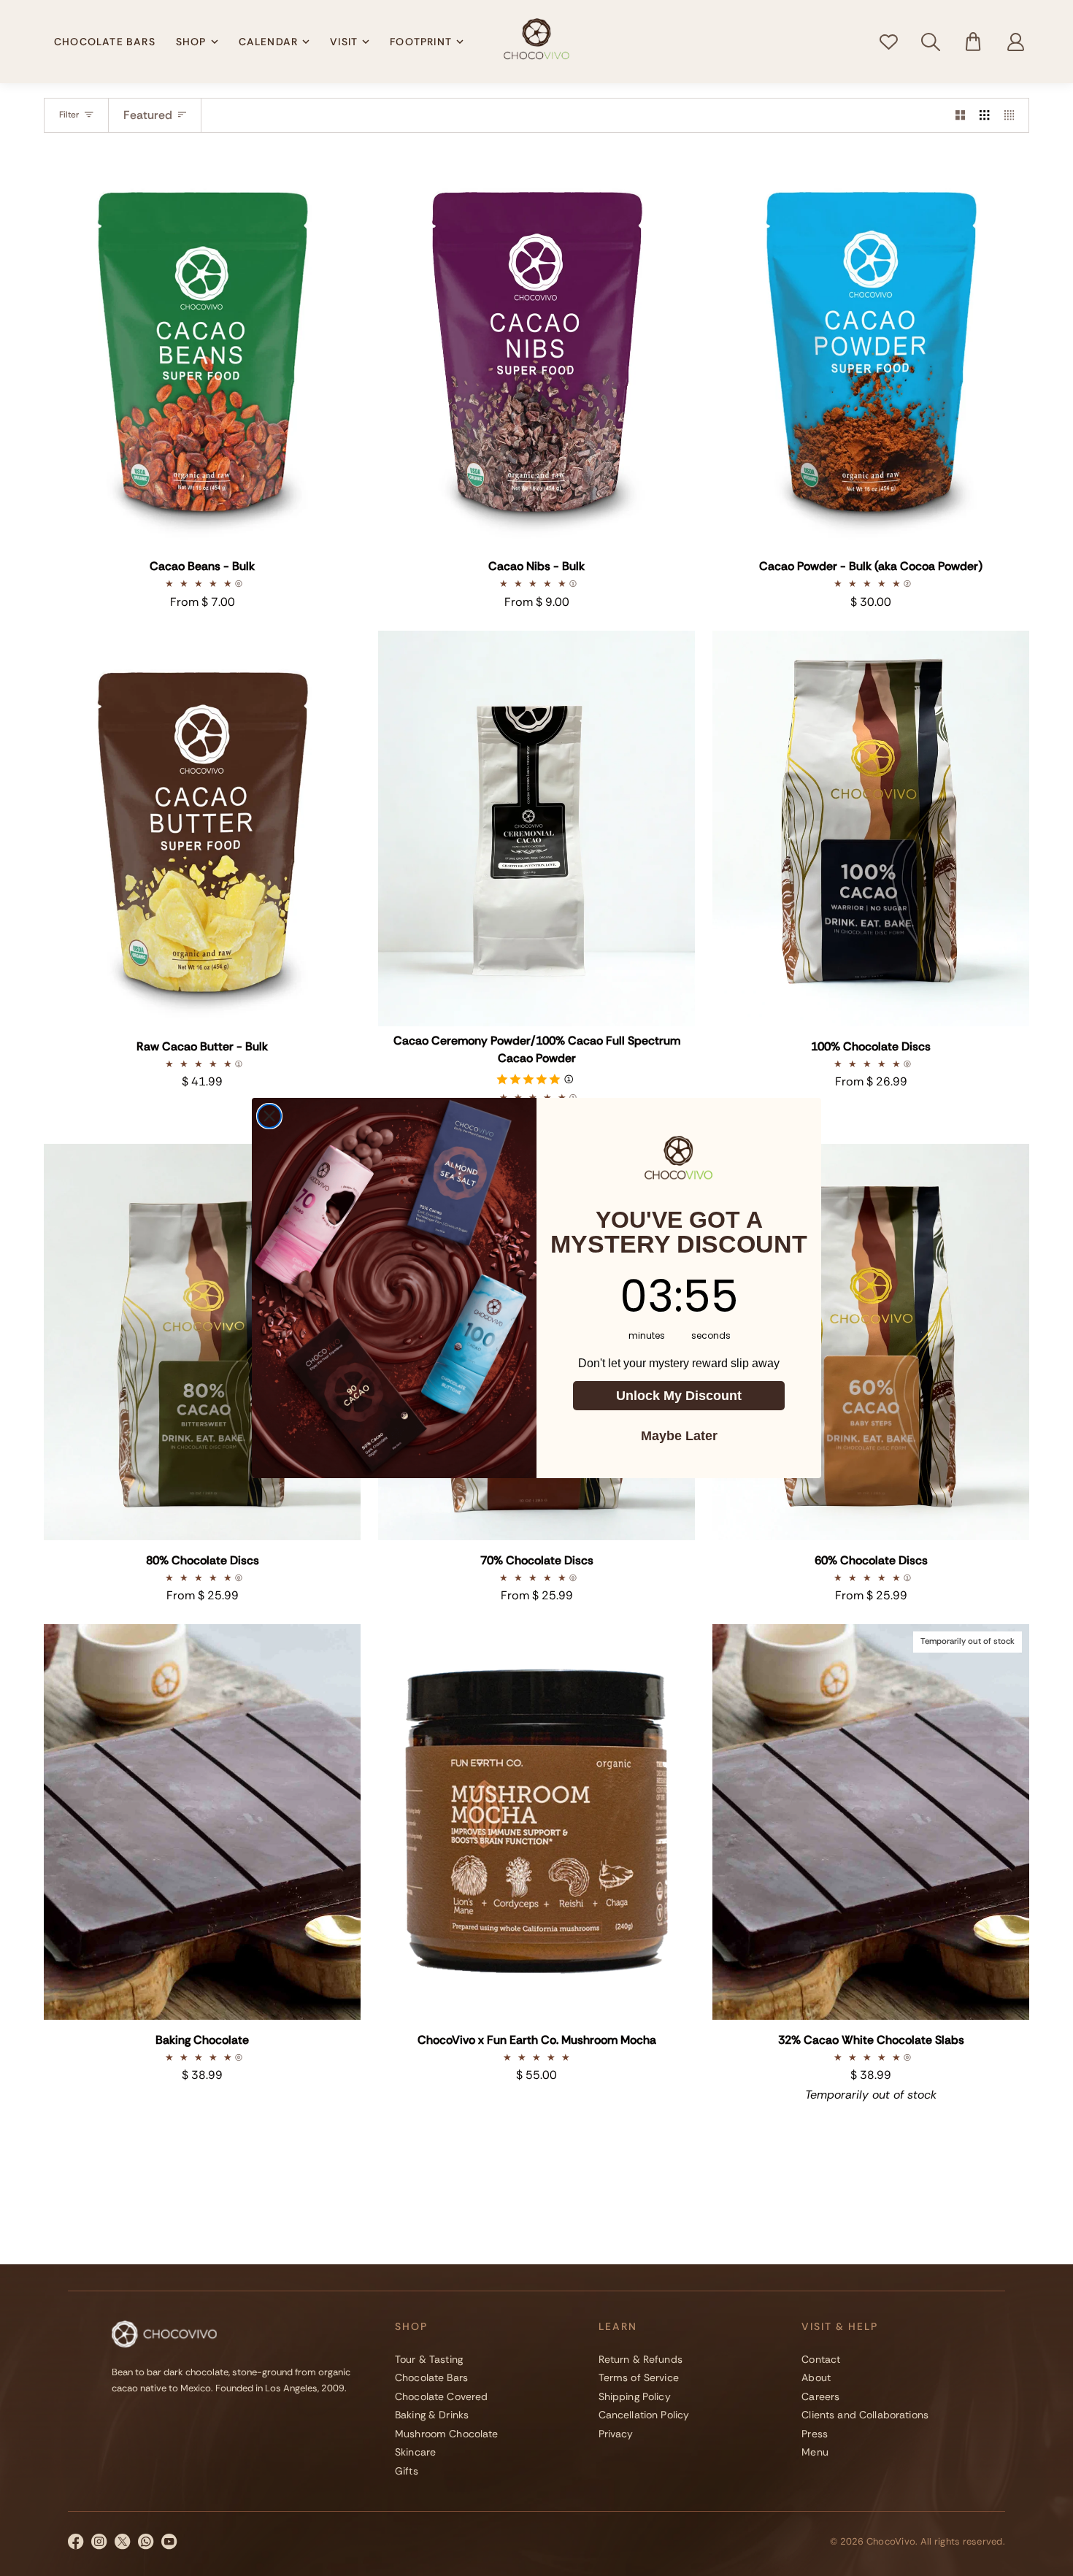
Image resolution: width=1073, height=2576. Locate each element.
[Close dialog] (269, 1116)
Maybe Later (679, 1436)
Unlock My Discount (679, 1396)
